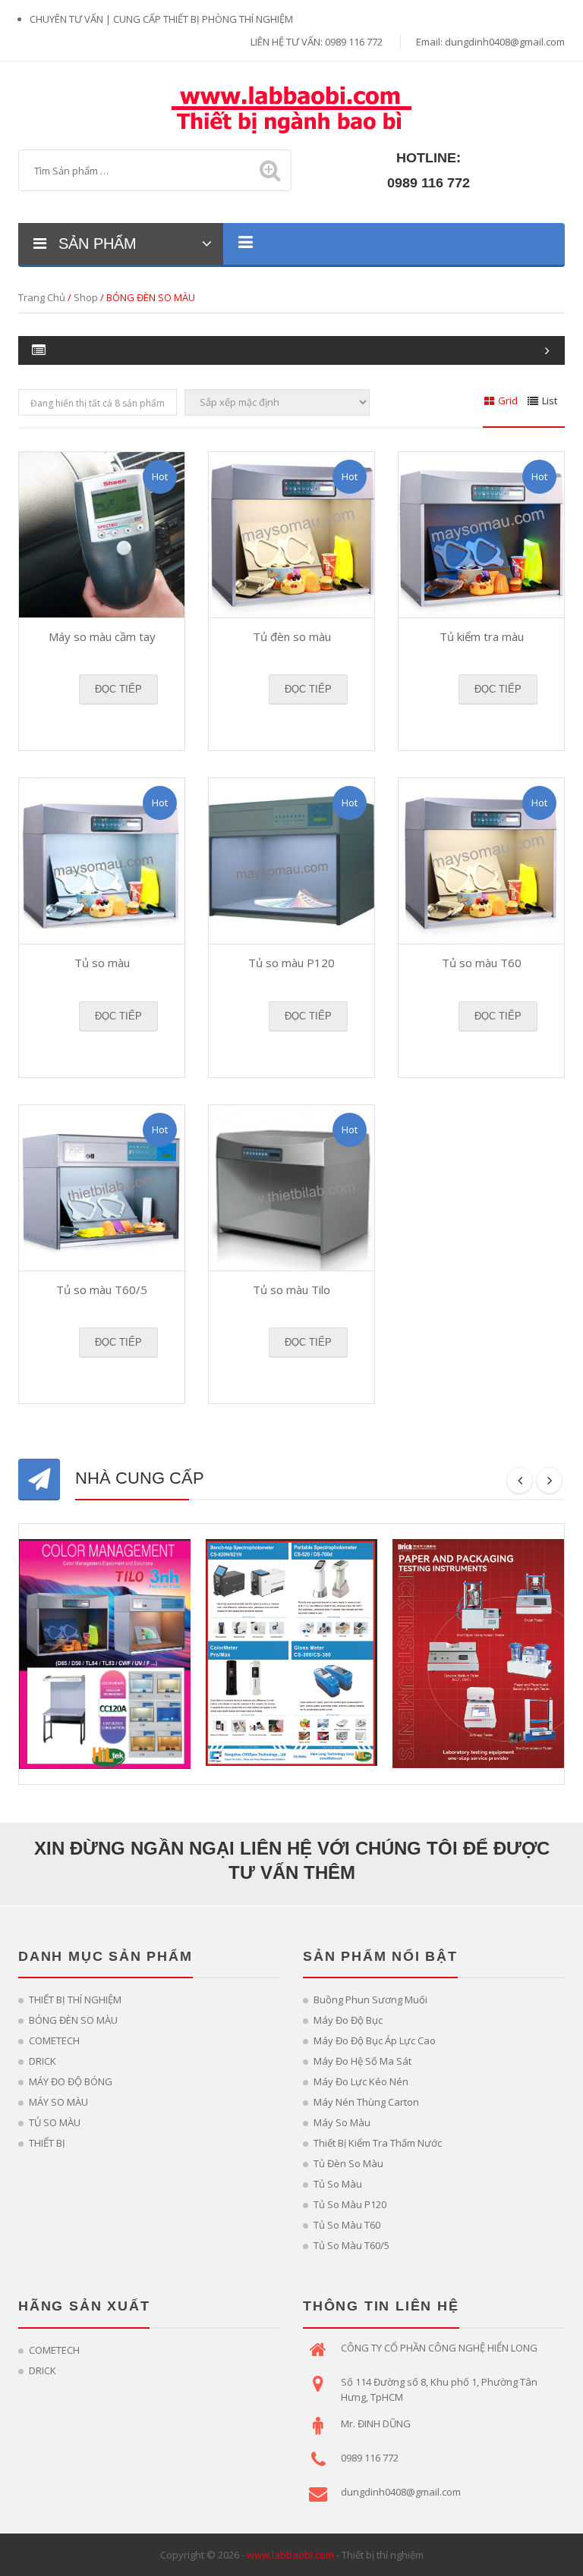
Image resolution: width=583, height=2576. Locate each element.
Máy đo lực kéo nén (361, 2081)
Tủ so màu (102, 963)
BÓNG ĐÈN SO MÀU (73, 2020)
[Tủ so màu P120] (291, 861)
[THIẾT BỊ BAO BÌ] (291, 108)
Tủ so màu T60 (482, 963)
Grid (508, 401)
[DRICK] (478, 1652)
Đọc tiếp (118, 689)
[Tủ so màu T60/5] (102, 1188)
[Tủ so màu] (102, 861)
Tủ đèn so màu (292, 636)
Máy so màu (342, 2122)
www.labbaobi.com (290, 2555)
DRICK (43, 2061)
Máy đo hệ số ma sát (362, 2061)
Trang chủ (42, 297)
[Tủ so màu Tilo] (291, 1188)
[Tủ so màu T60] (481, 861)
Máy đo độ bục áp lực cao (375, 2040)
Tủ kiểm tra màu (482, 636)
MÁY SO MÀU (58, 2102)
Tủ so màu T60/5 (102, 1290)
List (550, 401)
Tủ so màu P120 (291, 963)
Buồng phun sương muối (370, 2000)
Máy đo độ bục (348, 2020)
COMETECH (54, 2040)
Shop (86, 297)
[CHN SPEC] (291, 1651)
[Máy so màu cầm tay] (102, 535)
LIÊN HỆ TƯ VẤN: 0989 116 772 (317, 42)
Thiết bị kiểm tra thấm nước (378, 2143)
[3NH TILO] (105, 1653)
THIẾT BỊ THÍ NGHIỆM (75, 2000)
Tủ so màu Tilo (291, 1290)
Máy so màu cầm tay (102, 636)
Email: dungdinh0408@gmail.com (490, 42)
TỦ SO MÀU (55, 2122)
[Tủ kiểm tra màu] (481, 535)
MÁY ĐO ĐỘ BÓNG (71, 2081)
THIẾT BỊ (47, 2143)
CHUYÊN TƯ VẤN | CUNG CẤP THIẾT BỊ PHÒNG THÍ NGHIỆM (161, 19)
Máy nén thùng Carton (366, 2102)
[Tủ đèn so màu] (291, 535)
